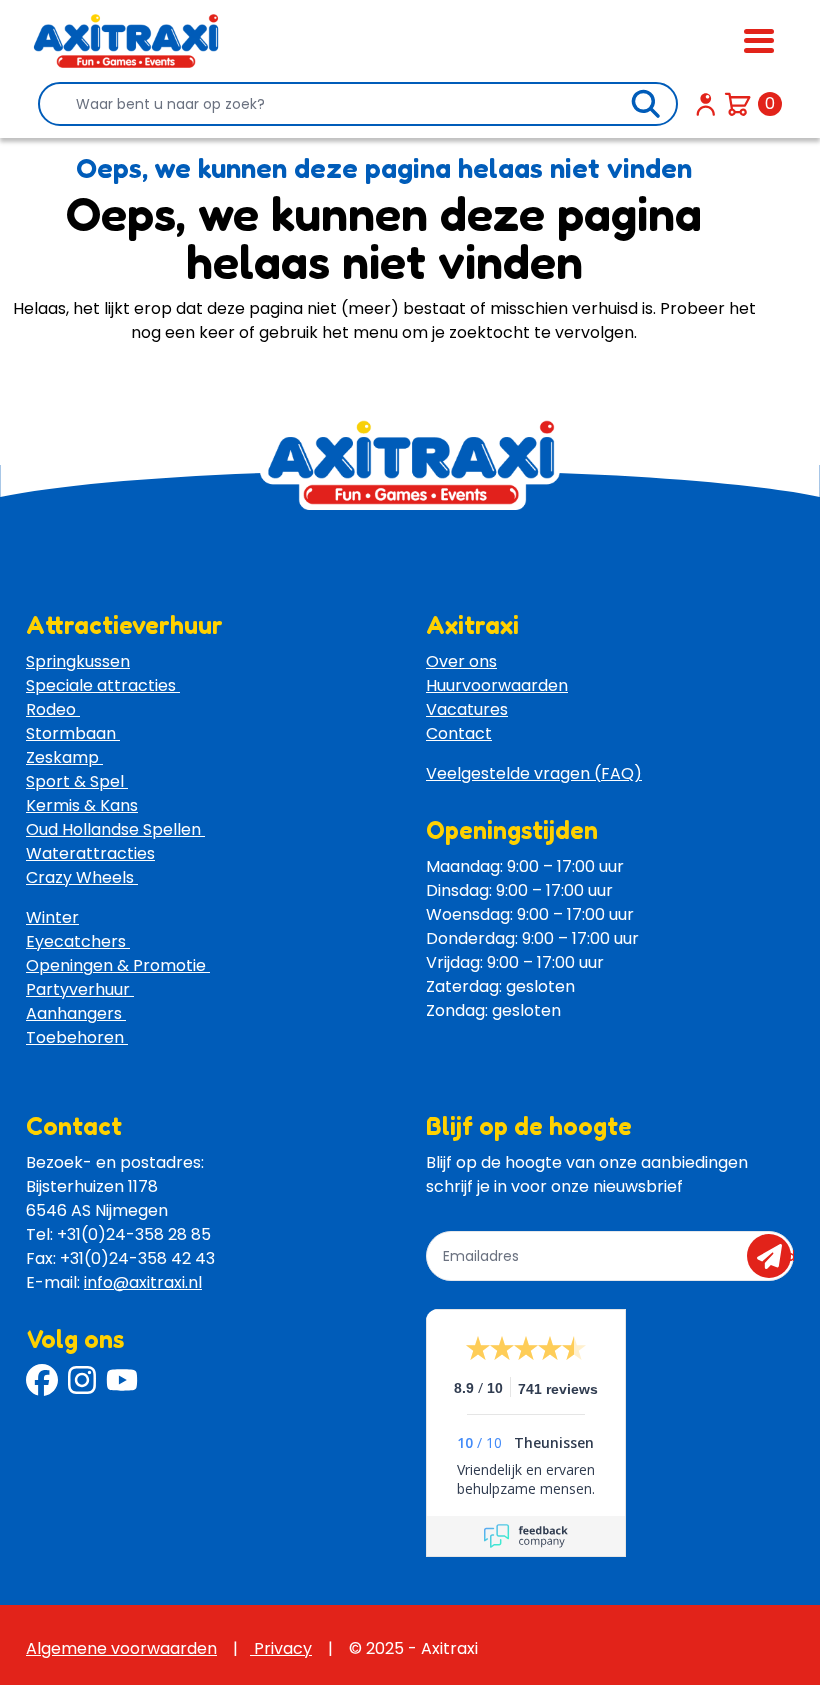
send (775, 1256)
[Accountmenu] (706, 104)
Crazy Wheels (82, 877)
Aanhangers (76, 1013)
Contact (459, 733)
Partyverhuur (80, 989)
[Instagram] (82, 1380)
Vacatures (467, 709)
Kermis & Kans (82, 805)
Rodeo (53, 709)
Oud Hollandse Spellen (115, 829)
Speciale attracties (103, 685)
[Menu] (759, 41)
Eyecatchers (78, 941)
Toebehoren (77, 1037)
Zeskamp (64, 757)
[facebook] (42, 1380)
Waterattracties (90, 853)
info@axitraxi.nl (143, 1282)
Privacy (281, 1648)
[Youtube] (122, 1380)
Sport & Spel (77, 781)
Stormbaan (73, 733)
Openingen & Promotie (118, 965)
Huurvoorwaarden (497, 685)
